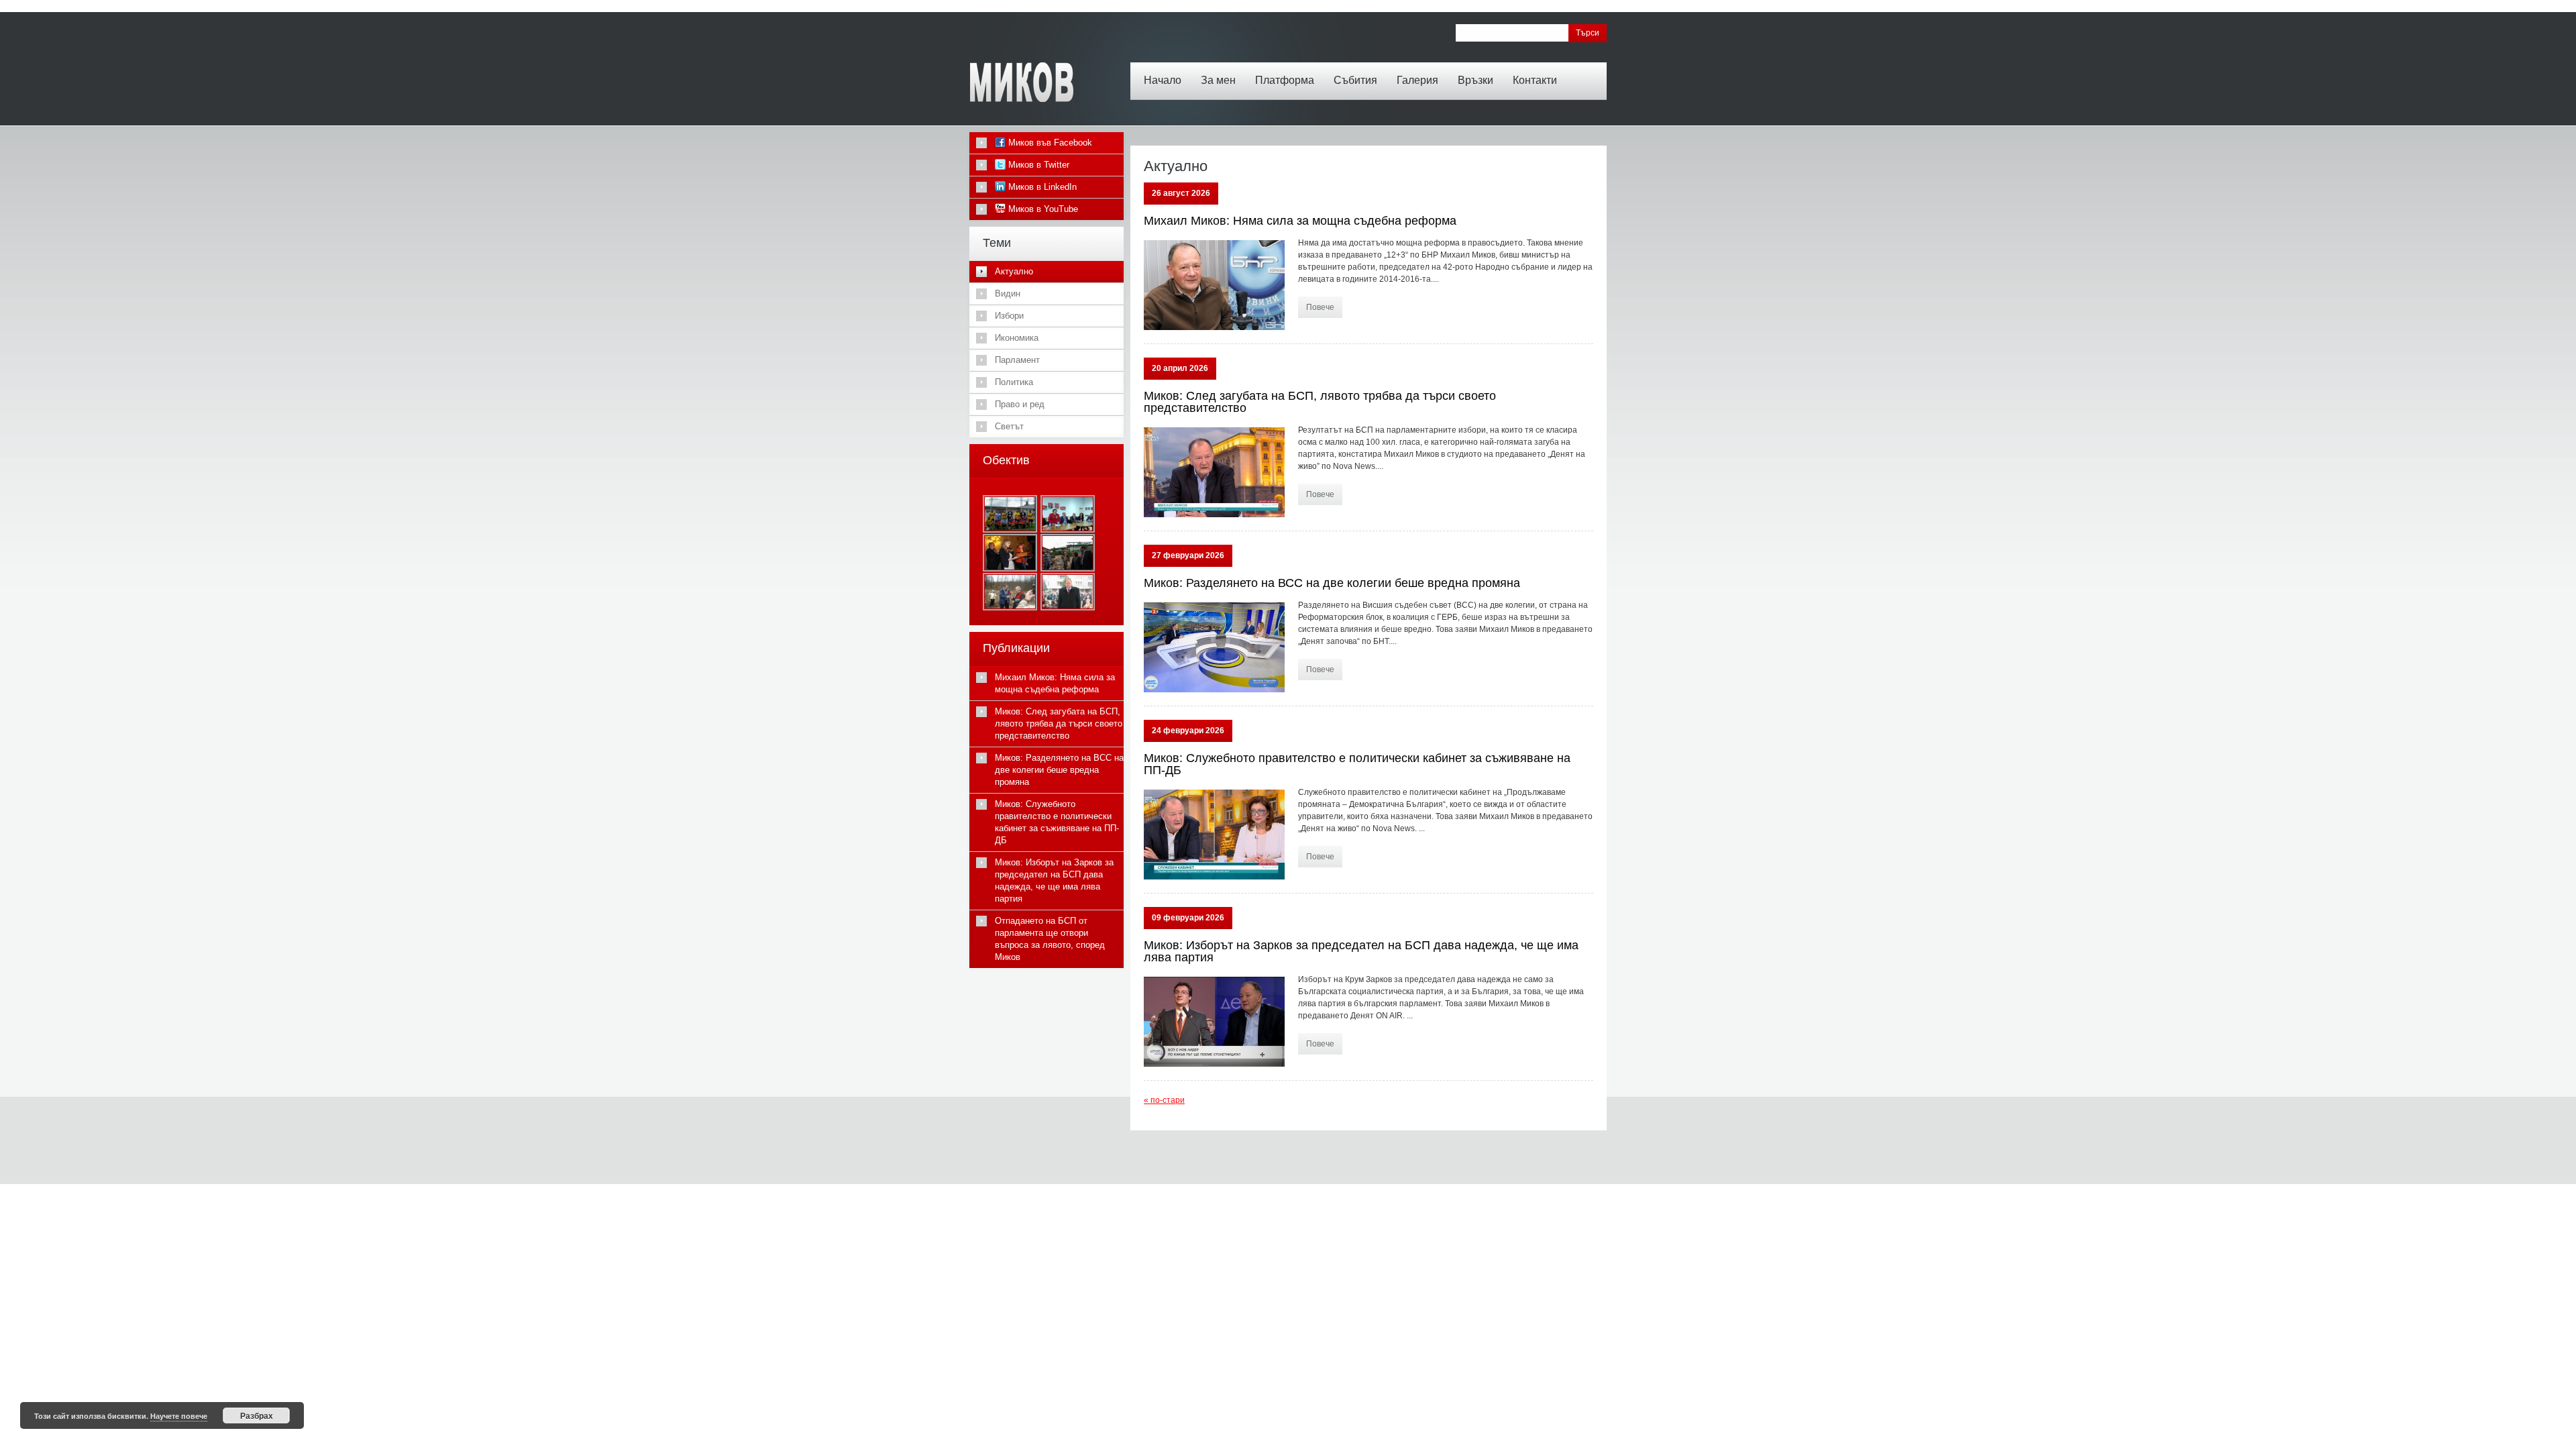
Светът (1009, 426)
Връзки (1475, 80)
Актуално (1014, 271)
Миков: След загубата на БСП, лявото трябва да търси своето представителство (1320, 402)
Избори (1009, 316)
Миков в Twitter (1037, 165)
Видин (1008, 293)
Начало (1163, 80)
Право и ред (1020, 404)
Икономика (1017, 338)
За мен (1218, 80)
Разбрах (257, 1415)
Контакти (1535, 80)
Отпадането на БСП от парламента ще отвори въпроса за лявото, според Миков (1050, 939)
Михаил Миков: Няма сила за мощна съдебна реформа (1300, 221)
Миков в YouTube (1042, 209)
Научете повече (179, 1416)
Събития (1355, 80)
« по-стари (1164, 1100)
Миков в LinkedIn (1041, 187)
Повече (1320, 307)
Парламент (1017, 360)
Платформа (1285, 80)
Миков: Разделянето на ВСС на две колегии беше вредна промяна (1332, 583)
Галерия (1417, 80)
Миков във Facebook (1049, 143)
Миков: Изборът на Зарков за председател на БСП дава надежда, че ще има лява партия (1361, 951)
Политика (1014, 382)
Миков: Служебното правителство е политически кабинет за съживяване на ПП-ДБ (1357, 764)
